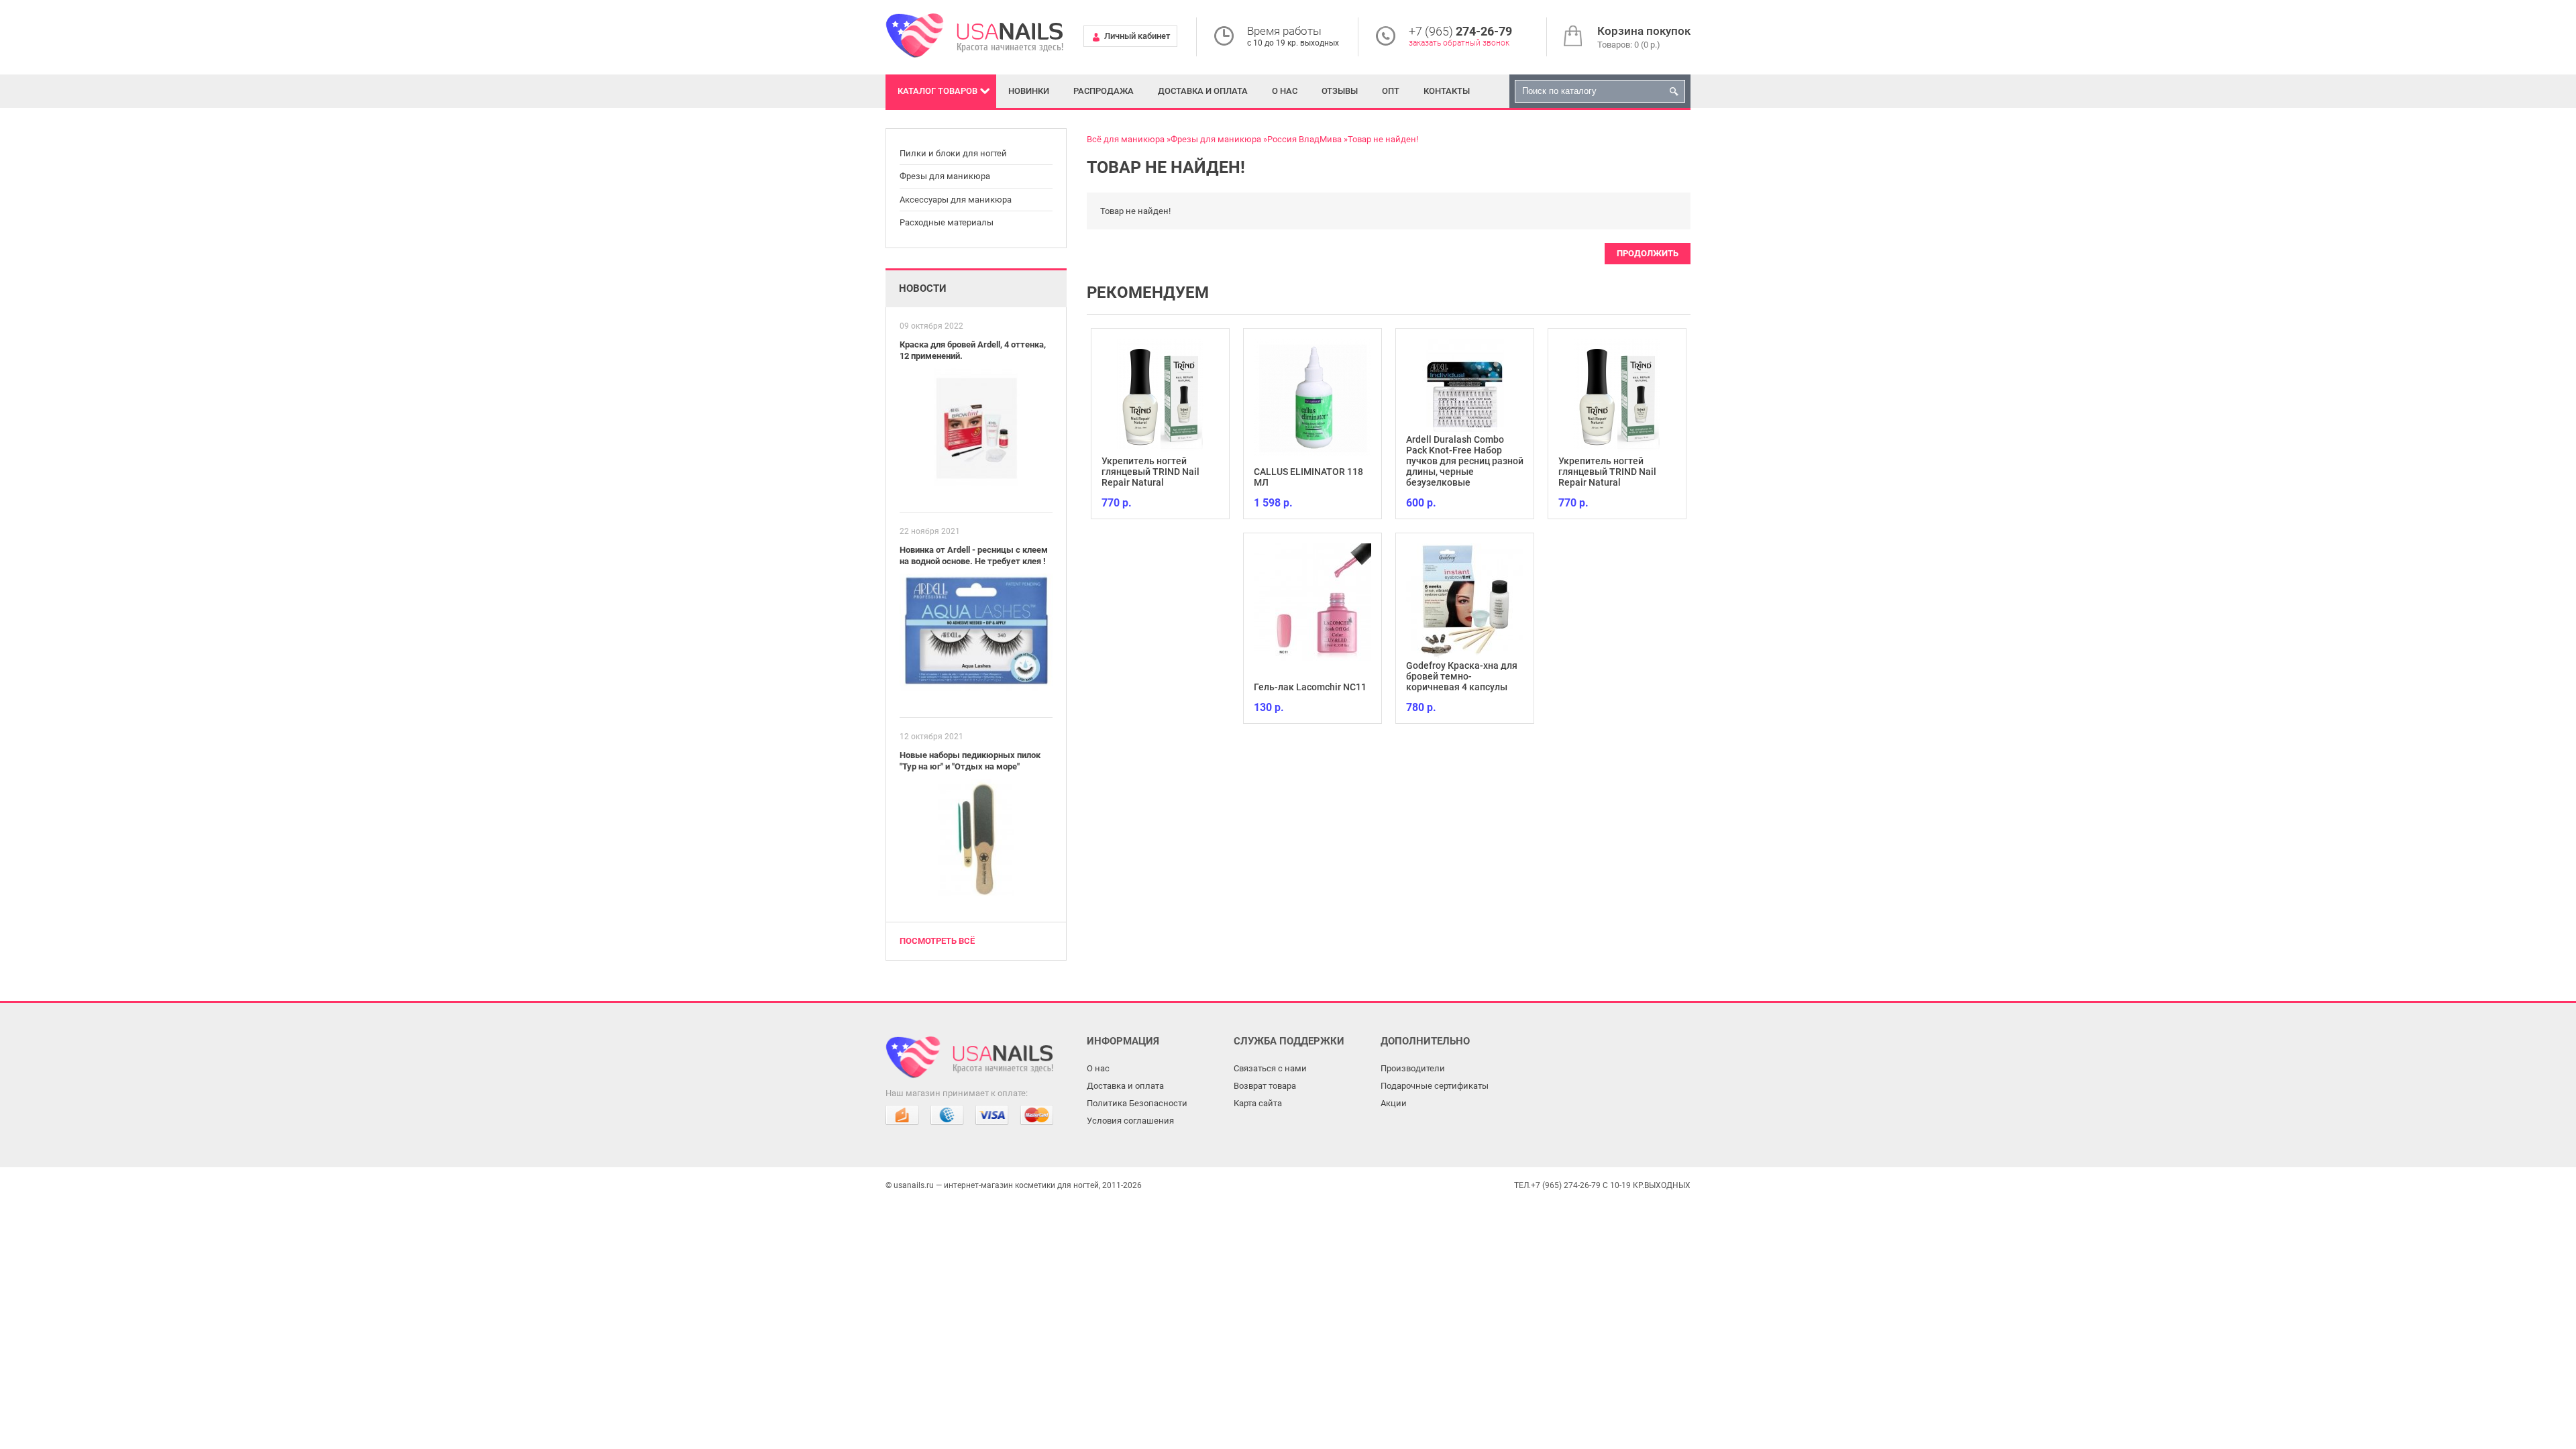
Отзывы (1340, 91)
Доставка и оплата (1203, 91)
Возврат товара (1265, 1086)
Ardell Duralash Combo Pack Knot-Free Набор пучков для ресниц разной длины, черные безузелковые (1465, 461)
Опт (1391, 91)
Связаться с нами (1270, 1068)
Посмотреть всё (937, 941)
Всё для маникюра (1126, 139)
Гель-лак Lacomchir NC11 (1310, 687)
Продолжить (1648, 253)
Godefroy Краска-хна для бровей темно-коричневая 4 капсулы (1462, 676)
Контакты (1447, 91)
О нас (1285, 91)
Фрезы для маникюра (945, 176)
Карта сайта (1258, 1103)
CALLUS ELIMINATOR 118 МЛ (1308, 477)
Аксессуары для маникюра (956, 200)
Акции (1394, 1103)
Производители (1413, 1068)
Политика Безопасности (1137, 1103)
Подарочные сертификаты (1435, 1086)
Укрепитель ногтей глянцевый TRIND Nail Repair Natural (1150, 472)
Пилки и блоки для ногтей (953, 153)
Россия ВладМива (1304, 139)
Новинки (1029, 91)
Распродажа (1104, 91)
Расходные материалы (947, 222)
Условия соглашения (1130, 1121)
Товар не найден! (1383, 139)
